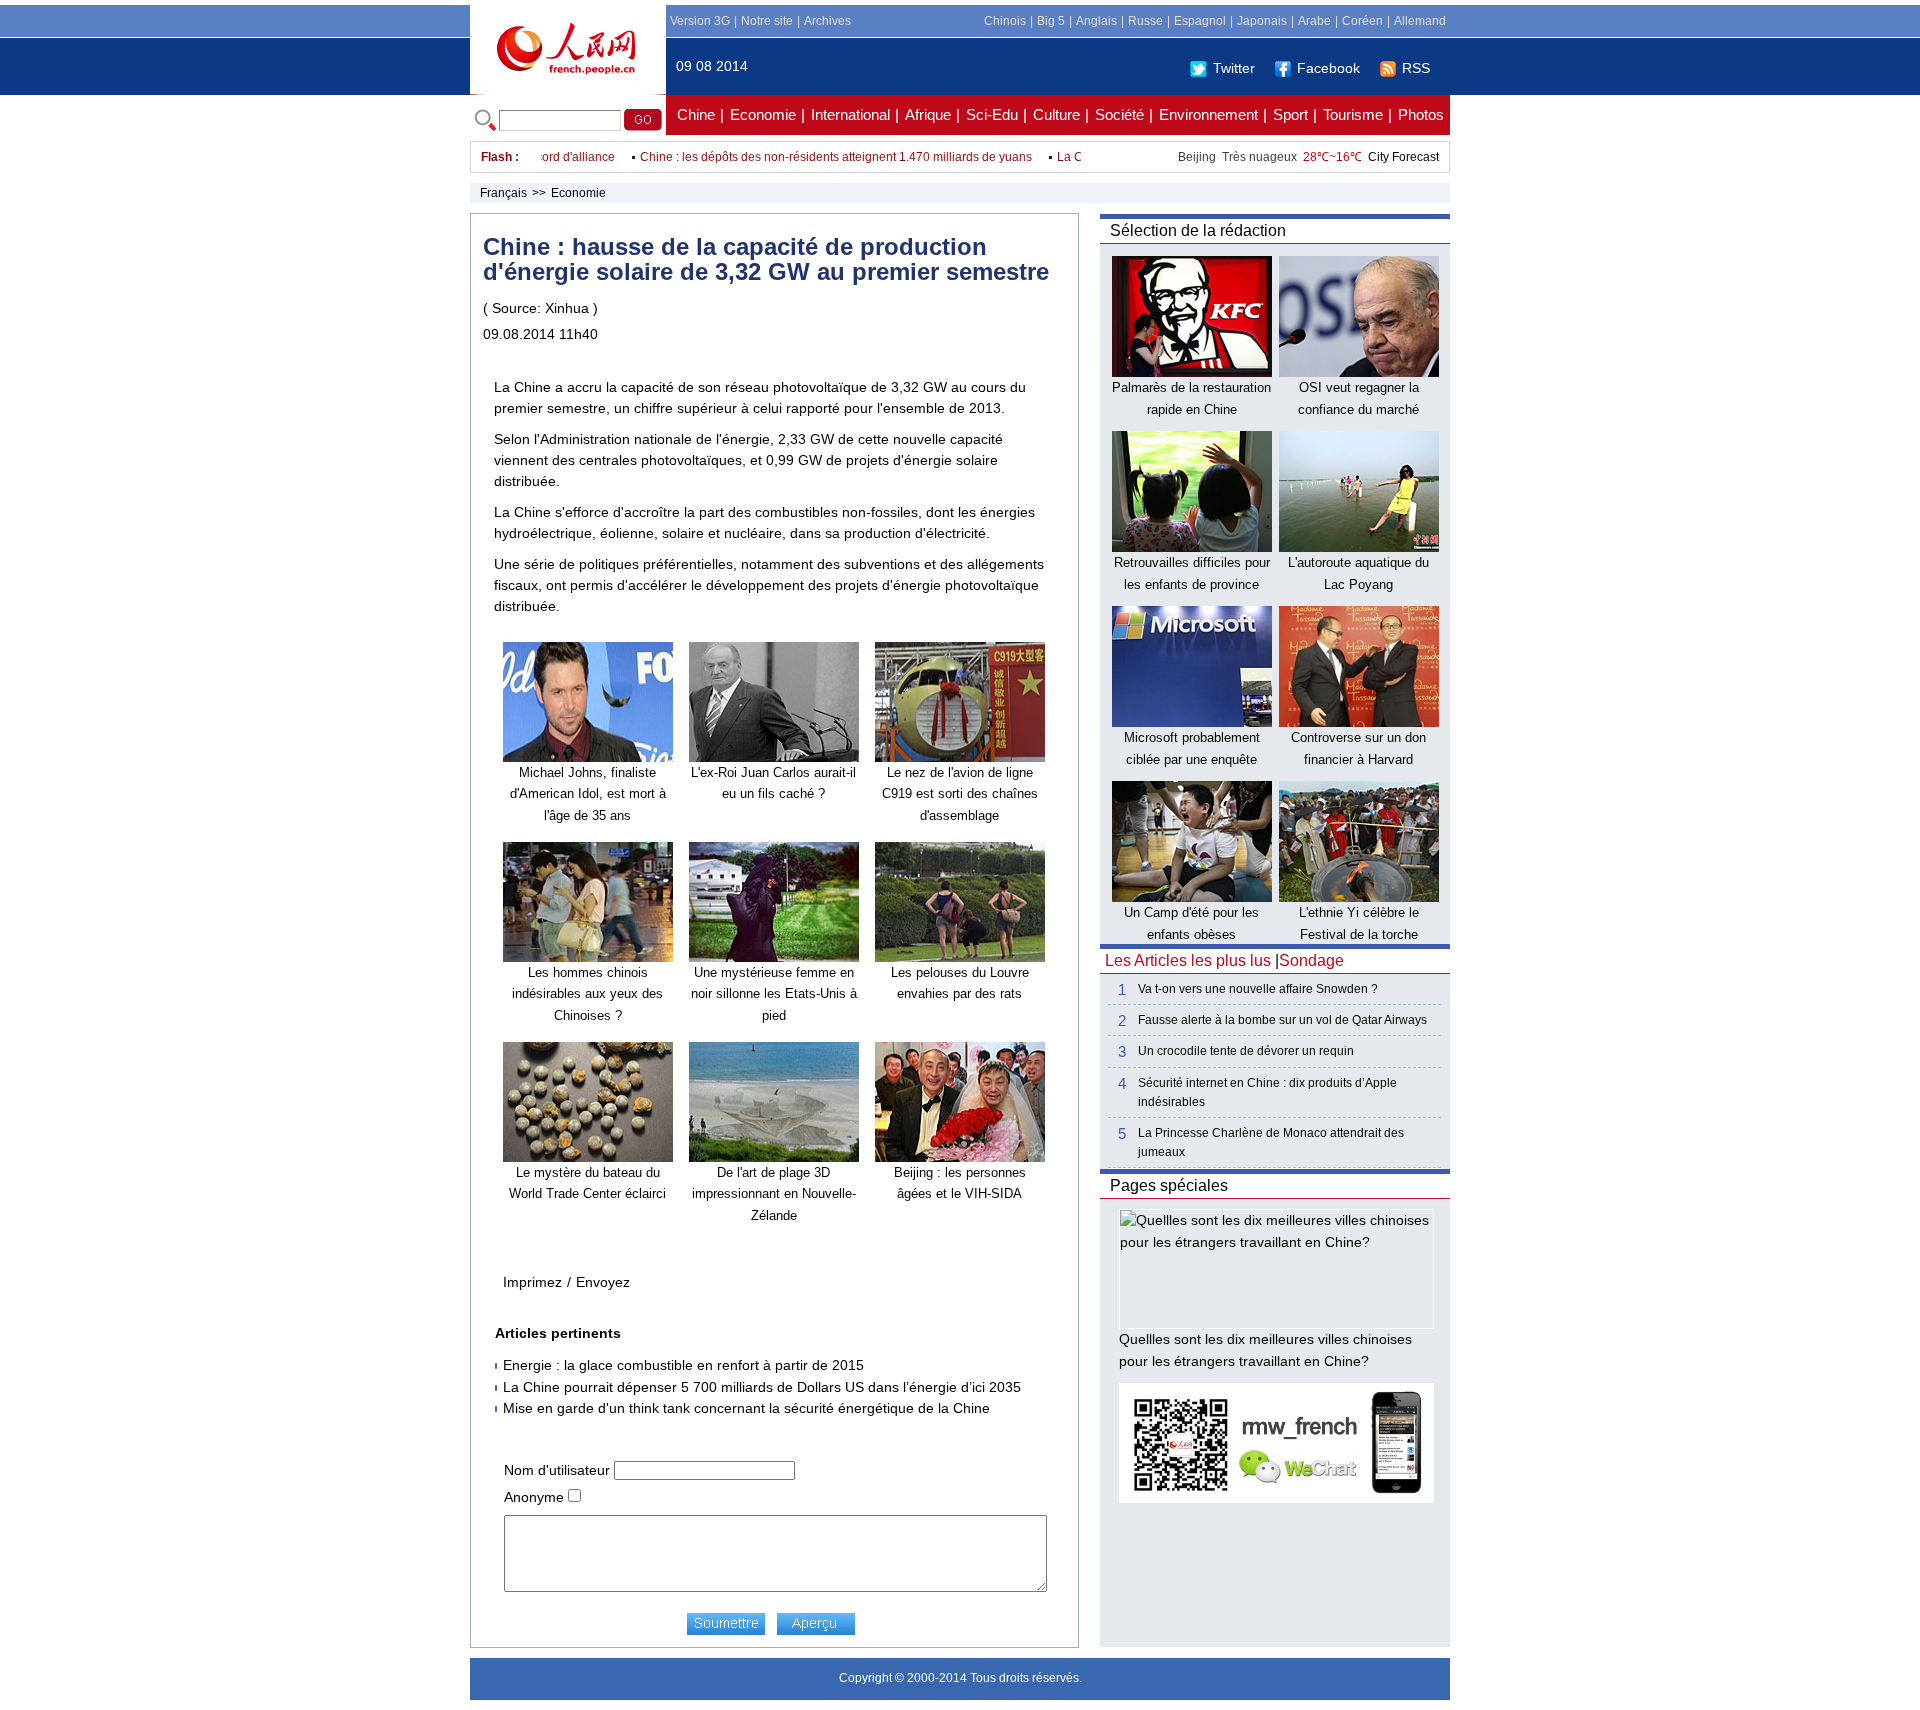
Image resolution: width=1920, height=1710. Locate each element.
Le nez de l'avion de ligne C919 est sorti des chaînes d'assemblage (960, 794)
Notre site (767, 21)
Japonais (1262, 21)
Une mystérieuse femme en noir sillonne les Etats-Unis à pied (774, 994)
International (850, 114)
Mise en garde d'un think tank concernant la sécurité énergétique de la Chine (746, 1408)
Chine (696, 114)
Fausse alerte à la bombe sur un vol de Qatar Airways (1282, 1020)
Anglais (1096, 21)
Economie (763, 114)
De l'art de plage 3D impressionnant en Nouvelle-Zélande (774, 1194)
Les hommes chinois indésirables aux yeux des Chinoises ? (587, 994)
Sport (1290, 114)
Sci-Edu (992, 114)
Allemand (1420, 21)
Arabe (1314, 21)
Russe (1145, 21)
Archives (827, 21)
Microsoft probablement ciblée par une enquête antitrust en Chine (1192, 759)
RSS (1416, 68)
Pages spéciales (1169, 1185)
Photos (1421, 114)
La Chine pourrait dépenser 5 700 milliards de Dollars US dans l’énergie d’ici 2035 (762, 1387)
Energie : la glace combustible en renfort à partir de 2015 (683, 1365)
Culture (1056, 114)
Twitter (1234, 68)
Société (1119, 114)
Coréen (1362, 21)
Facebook (1328, 68)
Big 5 (1051, 21)
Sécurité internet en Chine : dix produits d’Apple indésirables (1267, 1092)
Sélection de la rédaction (1198, 230)
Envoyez (603, 1282)
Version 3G (700, 21)
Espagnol (1200, 21)
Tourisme (1353, 114)
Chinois (1005, 21)
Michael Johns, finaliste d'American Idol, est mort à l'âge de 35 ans (588, 794)
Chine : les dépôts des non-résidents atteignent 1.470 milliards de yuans (807, 157)
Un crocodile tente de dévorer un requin (1246, 1051)
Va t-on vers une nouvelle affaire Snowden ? (1258, 989)
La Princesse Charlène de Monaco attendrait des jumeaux (1271, 1142)
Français (503, 193)
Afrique (928, 114)
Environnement (1208, 114)
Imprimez (532, 1282)
